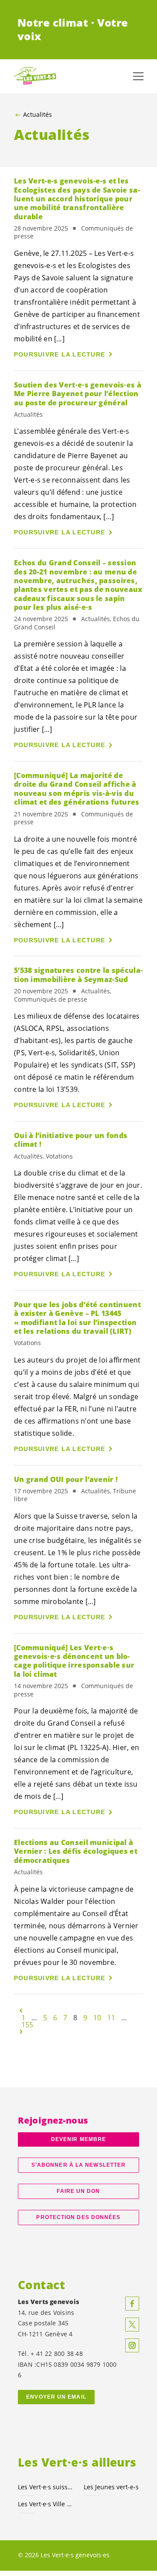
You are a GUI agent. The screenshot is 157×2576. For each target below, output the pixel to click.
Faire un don (78, 2191)
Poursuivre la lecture (60, 354)
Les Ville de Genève (46, 2504)
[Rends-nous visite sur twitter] (132, 2325)
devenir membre (78, 2139)
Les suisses (46, 2487)
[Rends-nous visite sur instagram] (132, 2345)
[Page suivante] (21, 2032)
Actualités (38, 115)
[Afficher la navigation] (138, 76)
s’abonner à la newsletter (78, 2165)
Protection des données (78, 2217)
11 (111, 2018)
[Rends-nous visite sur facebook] (132, 2304)
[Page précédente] (21, 2011)
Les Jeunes (111, 2487)
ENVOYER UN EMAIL (56, 2397)
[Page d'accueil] (35, 76)
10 (97, 2018)
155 (27, 2025)
